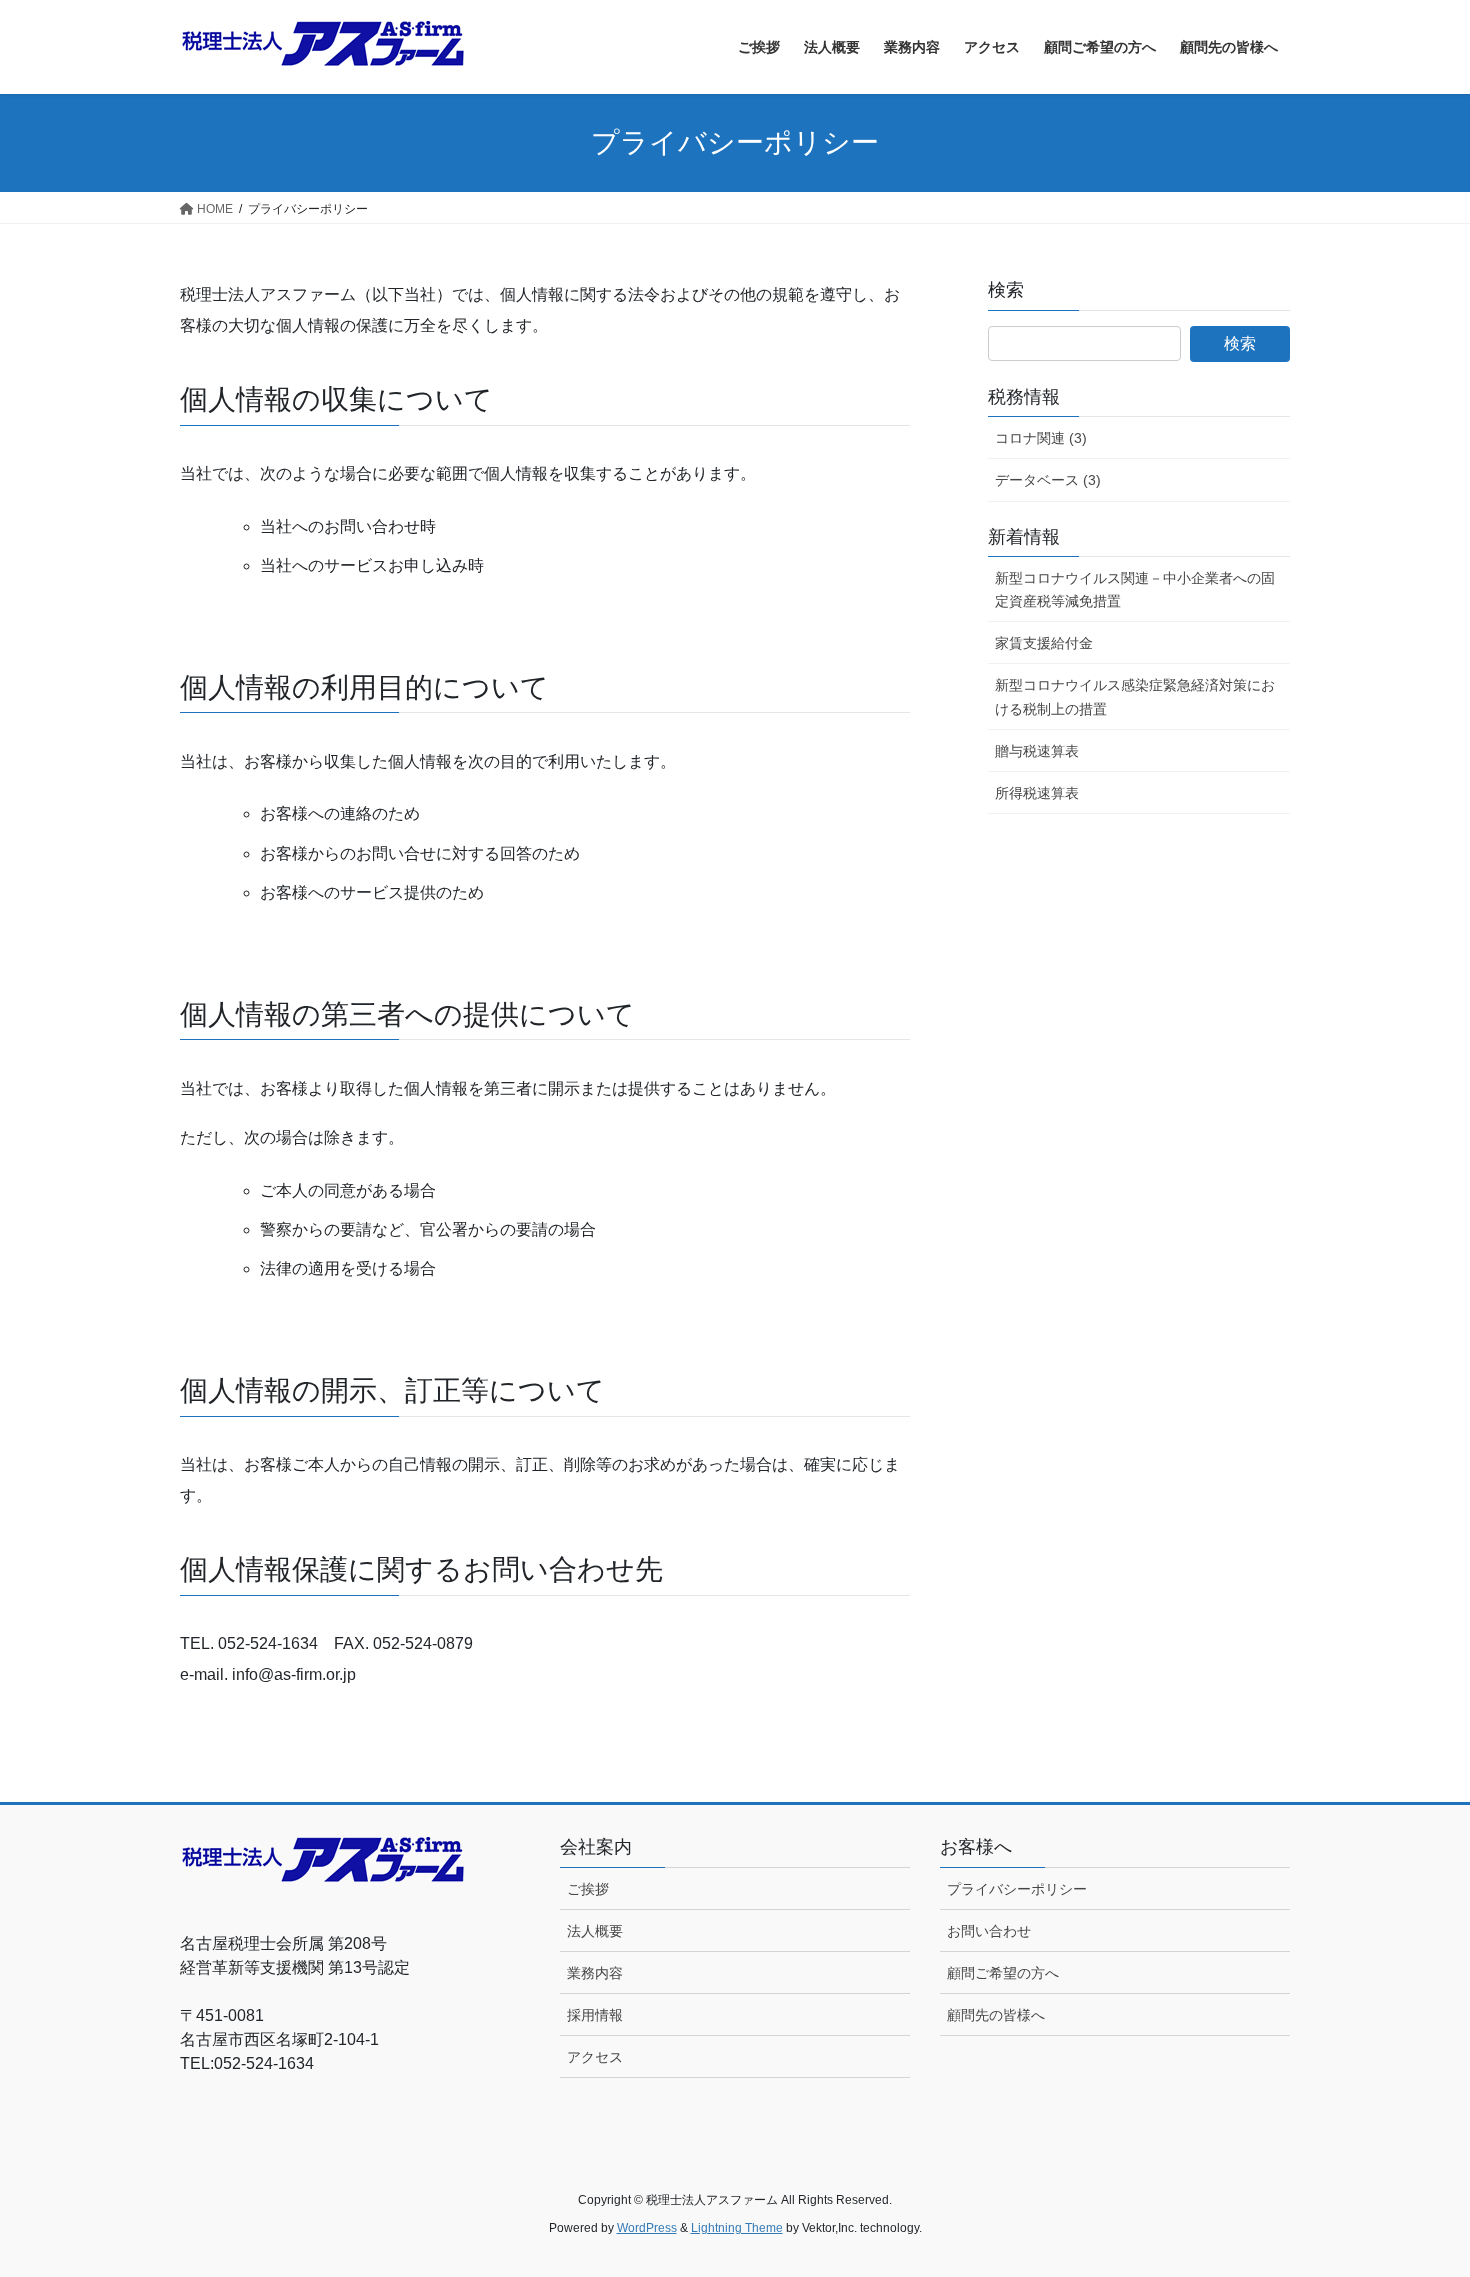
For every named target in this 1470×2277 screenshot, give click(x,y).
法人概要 (595, 1931)
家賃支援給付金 (1044, 643)
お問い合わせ (989, 1931)
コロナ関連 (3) (1041, 438)
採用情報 (595, 2015)
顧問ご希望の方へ (1003, 1973)
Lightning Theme (737, 2228)
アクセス (595, 2057)
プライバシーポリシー (1017, 1889)
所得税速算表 (1037, 793)
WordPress (647, 2228)
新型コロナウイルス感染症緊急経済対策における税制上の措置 (1135, 696)
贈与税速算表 (1037, 751)
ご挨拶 (588, 1889)
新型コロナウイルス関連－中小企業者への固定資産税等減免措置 (1135, 589)
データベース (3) (1048, 480)
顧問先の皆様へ (996, 2015)
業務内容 (595, 1973)
